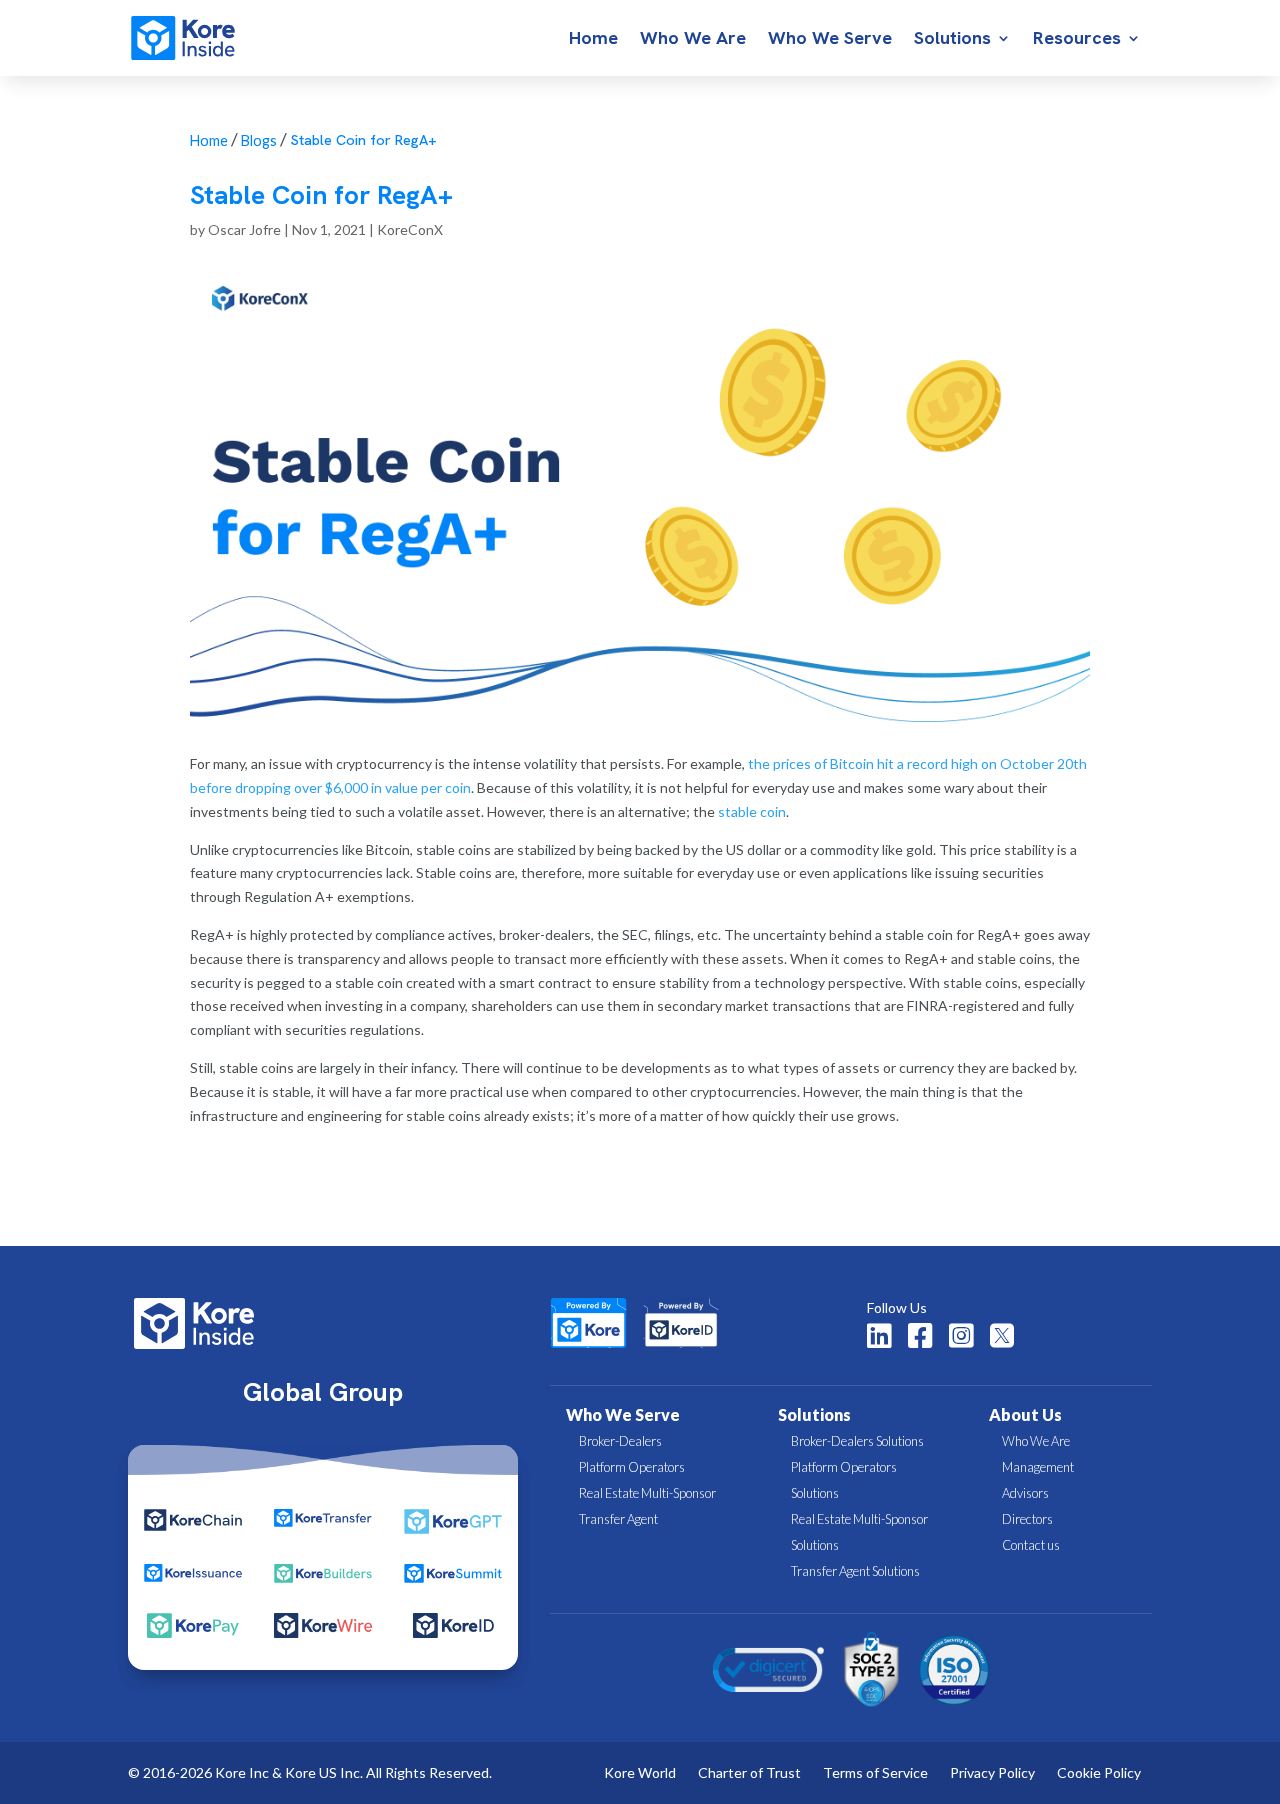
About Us (1025, 1414)
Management (1038, 1467)
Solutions (952, 40)
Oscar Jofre (244, 229)
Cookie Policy (1099, 1773)
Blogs (259, 140)
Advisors (1025, 1493)
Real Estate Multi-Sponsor (647, 1493)
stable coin (752, 811)
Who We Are (693, 40)
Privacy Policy (992, 1773)
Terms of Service (875, 1773)
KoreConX (410, 229)
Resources (1077, 40)
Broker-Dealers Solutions (857, 1441)
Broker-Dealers (620, 1441)
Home (593, 40)
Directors (1027, 1519)
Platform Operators (632, 1467)
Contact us (1031, 1545)
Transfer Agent (618, 1519)
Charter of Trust (749, 1773)
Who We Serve (830, 40)
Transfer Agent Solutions (855, 1571)
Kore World (640, 1773)
